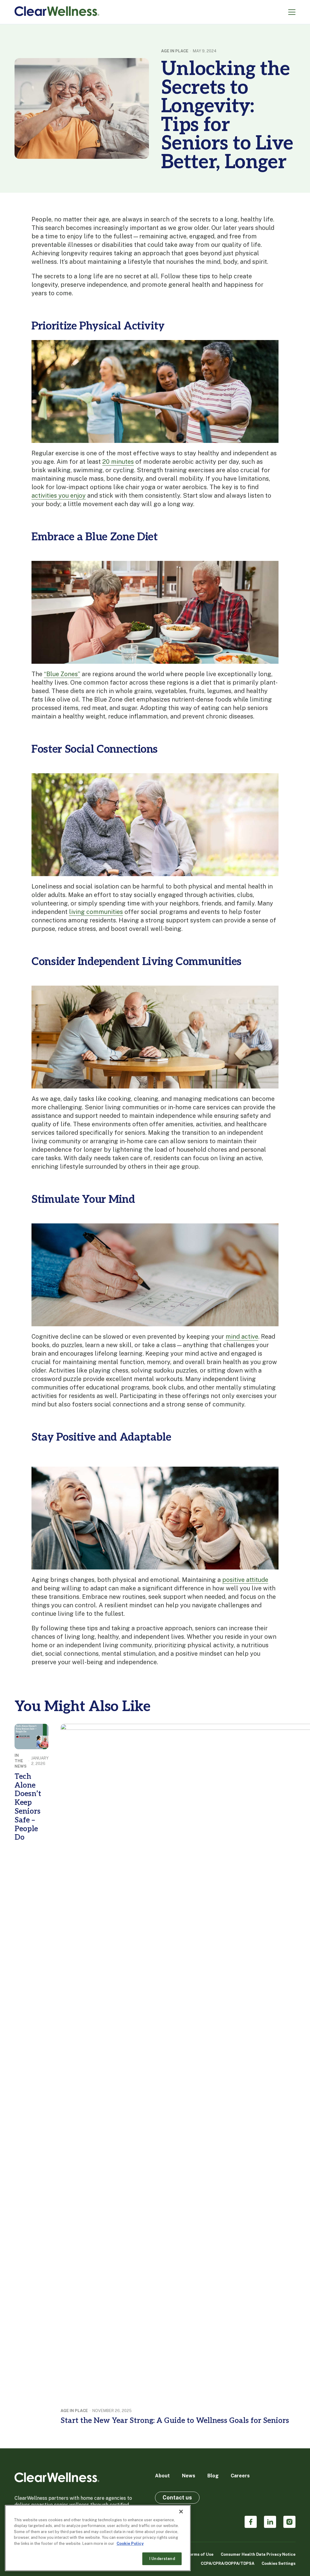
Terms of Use (200, 2554)
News (189, 2476)
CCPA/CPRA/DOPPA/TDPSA (228, 2563)
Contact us (177, 2497)
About (162, 2476)
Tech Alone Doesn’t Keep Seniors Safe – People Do (28, 1807)
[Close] (181, 2512)
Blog (213, 2476)
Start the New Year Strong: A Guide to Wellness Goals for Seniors (175, 2421)
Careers (240, 2476)
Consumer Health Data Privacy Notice (258, 2554)
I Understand (162, 2559)
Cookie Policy (130, 2543)
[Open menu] (292, 12)
